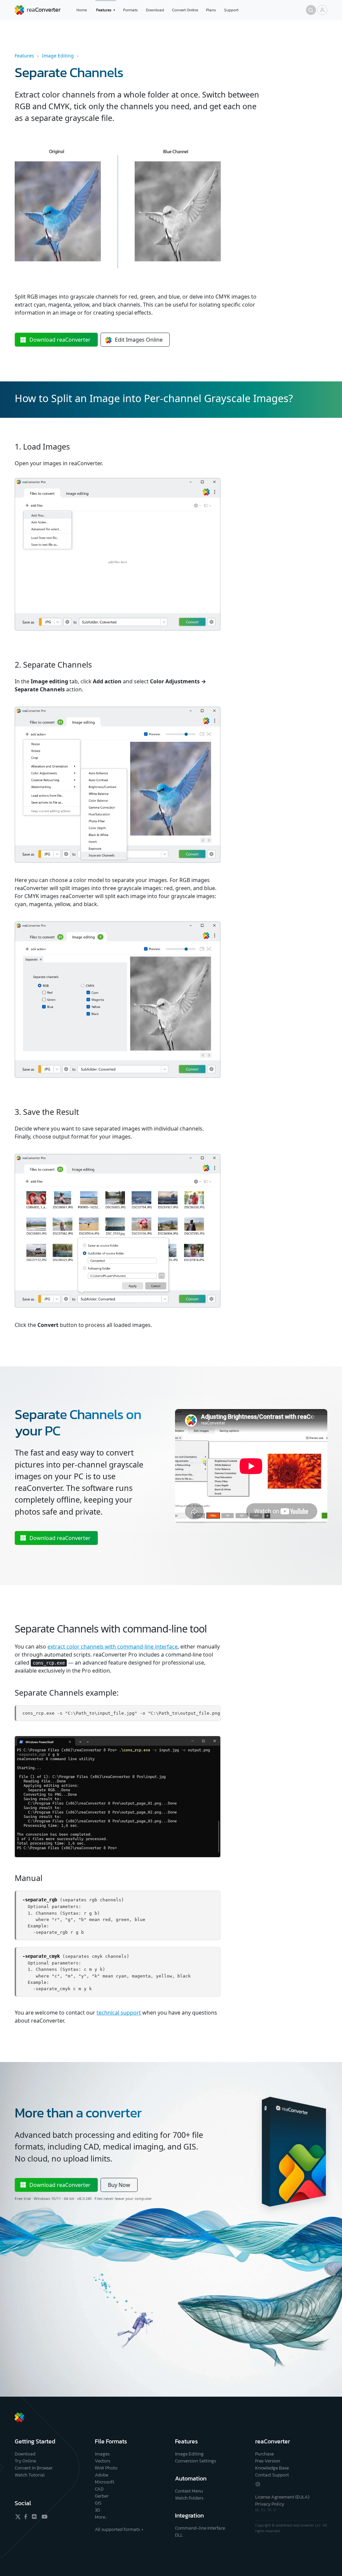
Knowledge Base (272, 2468)
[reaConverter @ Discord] (35, 2517)
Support (231, 10)
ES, (264, 2510)
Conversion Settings (196, 2461)
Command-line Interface (200, 2528)
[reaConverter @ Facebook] (26, 2517)
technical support (119, 2013)
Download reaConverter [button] (60, 1538)
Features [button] (104, 10)
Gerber (102, 2496)
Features (24, 56)
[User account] (322, 10)
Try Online (25, 2461)
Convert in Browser (34, 2468)
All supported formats (117, 2529)
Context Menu (189, 2491)
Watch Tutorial (30, 2475)
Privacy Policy (270, 2504)
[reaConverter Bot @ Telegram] (258, 2484)
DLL (179, 2535)
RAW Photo (106, 2468)
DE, (258, 2510)
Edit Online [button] (139, 340)
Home (82, 10)
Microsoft (105, 2482)
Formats (131, 10)
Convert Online (185, 10)
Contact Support (272, 2475)
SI (275, 2510)
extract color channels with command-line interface (113, 1647)
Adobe (102, 2475)
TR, (270, 2510)
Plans (211, 10)
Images (102, 2454)
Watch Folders (189, 2498)
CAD (99, 2489)
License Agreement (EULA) (282, 2497)
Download (155, 10)
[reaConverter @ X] (18, 2517)
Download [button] (60, 340)
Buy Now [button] (119, 2185)
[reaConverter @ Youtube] (43, 2517)
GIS (98, 2503)
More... (101, 2517)
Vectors (103, 2461)
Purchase (265, 2454)
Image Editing (58, 56)
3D (98, 2510)
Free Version (268, 2461)
